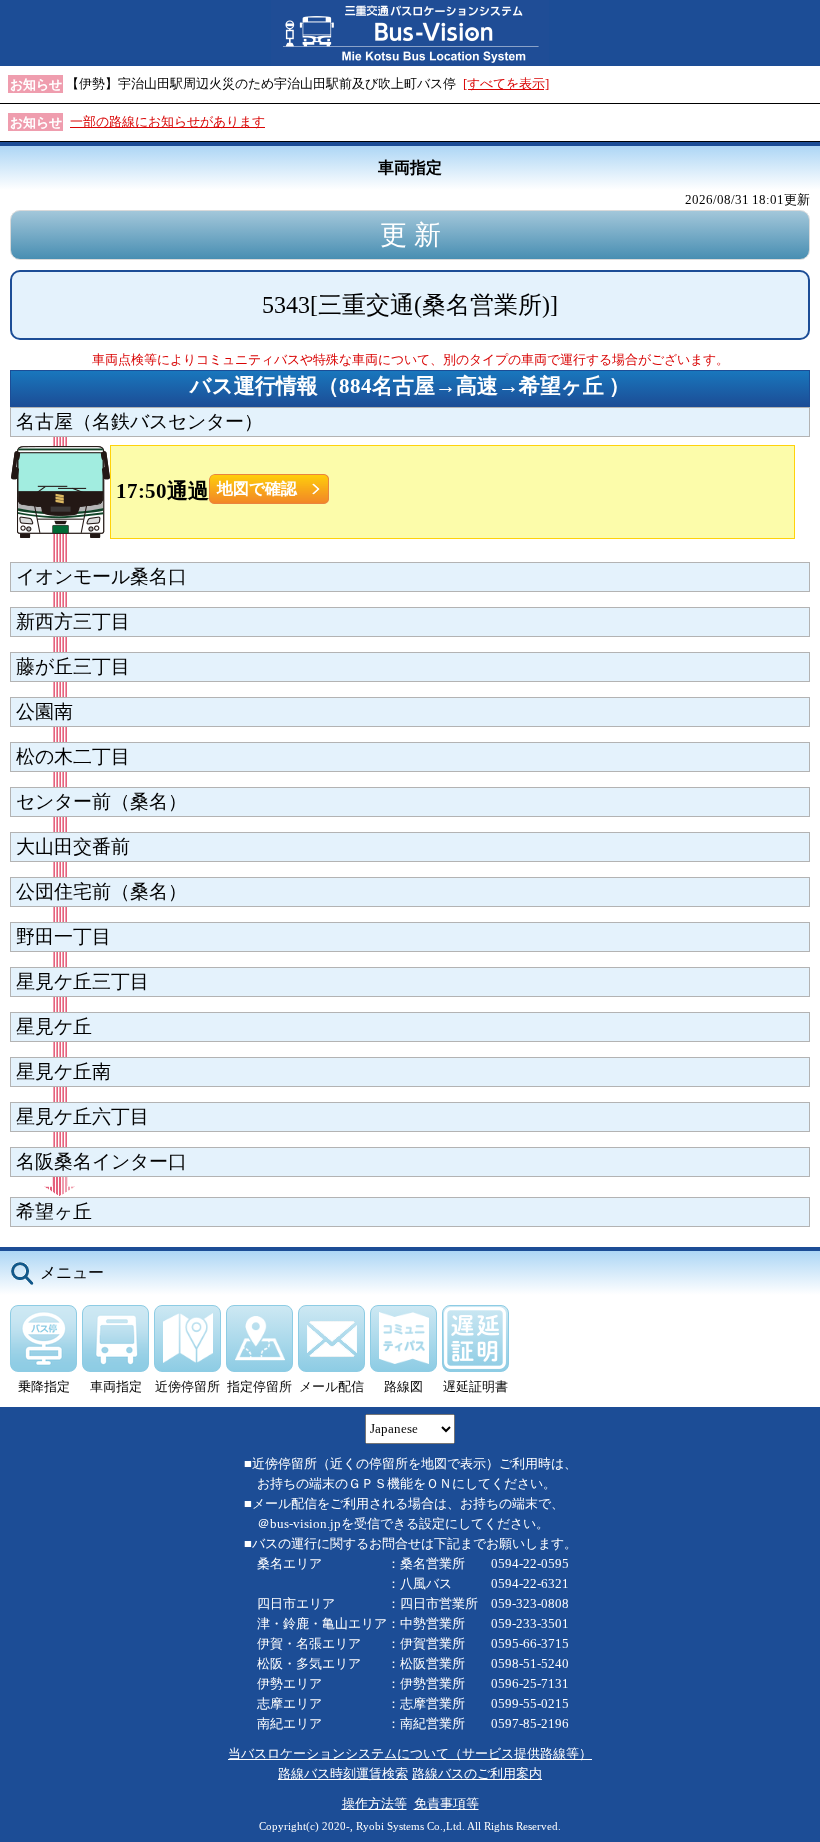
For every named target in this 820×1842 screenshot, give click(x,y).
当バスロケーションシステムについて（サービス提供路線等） (410, 1753)
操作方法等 (374, 1803)
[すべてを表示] (506, 83)
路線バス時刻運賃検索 (343, 1773)
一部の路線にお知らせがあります (167, 121)
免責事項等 (446, 1803)
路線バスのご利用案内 (477, 1773)
